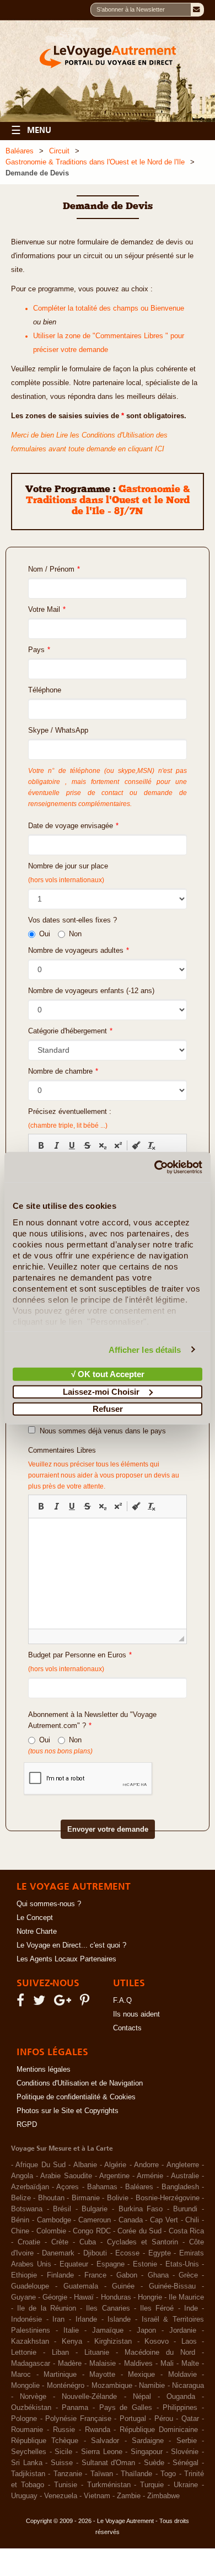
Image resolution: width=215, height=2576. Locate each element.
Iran (58, 2319)
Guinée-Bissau (172, 2286)
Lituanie (97, 2353)
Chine (20, 2231)
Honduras (116, 2297)
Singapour (147, 2452)
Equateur (74, 2264)
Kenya (72, 2342)
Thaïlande (136, 2474)
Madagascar (31, 2364)
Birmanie (86, 2198)
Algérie (115, 2165)
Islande (119, 2319)
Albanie (85, 2165)
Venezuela (61, 2496)
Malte (190, 2364)
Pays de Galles (126, 2408)
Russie (64, 2430)
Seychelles (29, 2452)
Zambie (129, 2496)
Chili (192, 2220)
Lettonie (24, 2353)
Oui (45, 934)
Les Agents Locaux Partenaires (66, 1959)
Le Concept (35, 1918)
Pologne (24, 2419)
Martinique (60, 2375)
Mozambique (112, 2386)
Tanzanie (68, 2474)
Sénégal (186, 2463)
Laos (189, 2342)
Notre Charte (37, 1932)
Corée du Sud (139, 2231)
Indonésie (26, 2319)
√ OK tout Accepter (108, 1374)
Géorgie (55, 2297)
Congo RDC (92, 2231)
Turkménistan (109, 2485)
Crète (60, 2242)
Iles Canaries (108, 2308)
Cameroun (95, 2220)
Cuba (88, 2242)
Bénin (20, 2220)
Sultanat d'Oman (109, 2463)
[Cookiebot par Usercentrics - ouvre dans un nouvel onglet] (155, 1167)
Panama (75, 2408)
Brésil (62, 2209)
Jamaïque (108, 2330)
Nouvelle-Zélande (89, 2397)
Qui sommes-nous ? (49, 1904)
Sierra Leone (102, 2452)
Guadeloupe (30, 2286)
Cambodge (54, 2220)
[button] (41, 1145)
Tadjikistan (28, 2474)
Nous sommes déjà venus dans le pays (101, 1431)
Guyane (23, 2297)
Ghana (158, 2275)
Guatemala (81, 2286)
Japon (146, 2330)
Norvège (33, 2397)
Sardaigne (148, 2441)
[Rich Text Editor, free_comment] (108, 1574)
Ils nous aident (136, 2014)
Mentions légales (44, 2070)
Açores (68, 2187)
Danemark (58, 2253)
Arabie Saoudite (66, 2176)
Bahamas (102, 2187)
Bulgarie (95, 2209)
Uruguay (24, 2496)
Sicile (63, 2452)
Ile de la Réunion (47, 2308)
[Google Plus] (64, 2003)
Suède (154, 2463)
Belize (21, 2198)
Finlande (60, 2275)
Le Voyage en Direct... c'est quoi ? (71, 1945)
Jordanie (183, 2330)
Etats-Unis (182, 2264)
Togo (168, 2474)
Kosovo (157, 2342)
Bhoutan (51, 2198)
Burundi (185, 2209)
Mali (167, 2364)
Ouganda (181, 2397)
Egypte (160, 2253)
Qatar (190, 2419)
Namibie (152, 2386)
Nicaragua (188, 2386)
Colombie (51, 2231)
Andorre (146, 2165)
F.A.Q (122, 2001)
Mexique (141, 2375)
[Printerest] (86, 2003)
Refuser (108, 1409)
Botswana (27, 2209)
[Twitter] (41, 2003)
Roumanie (27, 2430)
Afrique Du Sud (41, 2165)
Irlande (86, 2319)
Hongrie (150, 2297)
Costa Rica (186, 2231)
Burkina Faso (141, 2209)
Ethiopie (24, 2275)
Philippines (180, 2408)
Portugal (133, 2419)
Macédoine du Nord (160, 2353)
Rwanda (98, 2430)
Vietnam (97, 2496)
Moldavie (182, 2375)
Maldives (138, 2364)
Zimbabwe (163, 2496)
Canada (131, 2220)
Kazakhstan (30, 2342)
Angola (22, 2176)
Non (75, 934)
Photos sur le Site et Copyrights (68, 2111)
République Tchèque (45, 2441)
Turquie (152, 2485)
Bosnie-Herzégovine (168, 2198)
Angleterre (183, 2165)
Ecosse (127, 2253)
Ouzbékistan (31, 2408)
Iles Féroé (157, 2308)
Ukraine (186, 2485)
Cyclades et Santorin (143, 2242)
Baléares (20, 151)
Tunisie (66, 2485)
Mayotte (102, 2375)
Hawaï (84, 2297)
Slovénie (185, 2452)
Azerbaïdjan (30, 2187)
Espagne (111, 2264)
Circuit (59, 151)
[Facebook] (22, 2003)
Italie (71, 2330)
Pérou (164, 2419)
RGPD (27, 2125)
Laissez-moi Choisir (101, 1391)
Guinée (123, 2286)
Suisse (62, 2463)
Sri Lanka (27, 2463)
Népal (142, 2397)
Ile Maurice (186, 2297)
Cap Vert (164, 2220)
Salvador (105, 2441)
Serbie (187, 2441)
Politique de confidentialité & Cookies (76, 2097)
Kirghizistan (113, 2342)
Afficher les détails (145, 1349)
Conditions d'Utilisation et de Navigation (80, 2083)
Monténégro (66, 2386)
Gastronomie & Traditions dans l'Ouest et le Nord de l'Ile (95, 162)
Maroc (21, 2375)
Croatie (29, 2242)
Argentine (114, 2176)
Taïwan (102, 2474)
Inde (191, 2308)
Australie (185, 2176)
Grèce (188, 2275)
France (95, 2275)
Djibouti (95, 2253)
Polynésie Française (78, 2419)
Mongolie (25, 2386)
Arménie (150, 2176)
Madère (70, 2364)
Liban (60, 2353)
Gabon (127, 2275)
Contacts (127, 2028)
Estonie (145, 2264)
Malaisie (103, 2364)
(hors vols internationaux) (66, 1669)
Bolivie (118, 2198)
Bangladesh (180, 2187)
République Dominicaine (159, 2430)
